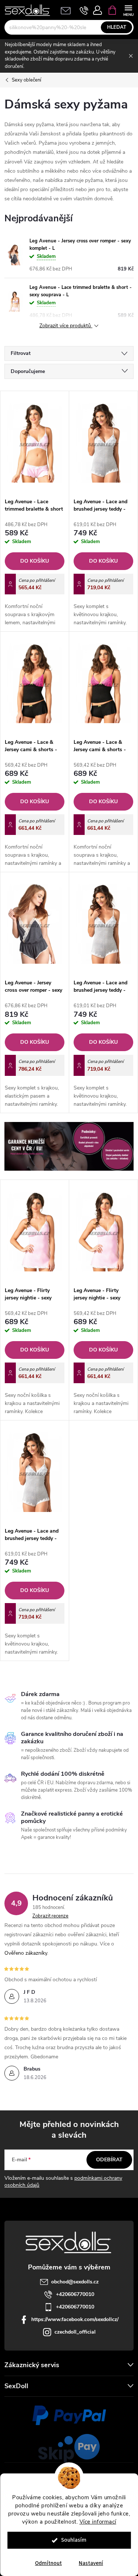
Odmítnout (48, 2563)
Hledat (117, 27)
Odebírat (109, 2160)
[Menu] (128, 10)
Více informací (98, 2522)
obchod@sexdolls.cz (75, 2282)
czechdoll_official (75, 2332)
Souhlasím (74, 2540)
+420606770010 (75, 2294)
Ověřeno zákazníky (26, 1953)
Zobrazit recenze (50, 1916)
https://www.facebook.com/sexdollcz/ (75, 2319)
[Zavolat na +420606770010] (84, 10)
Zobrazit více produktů (66, 326)
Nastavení (91, 2563)
